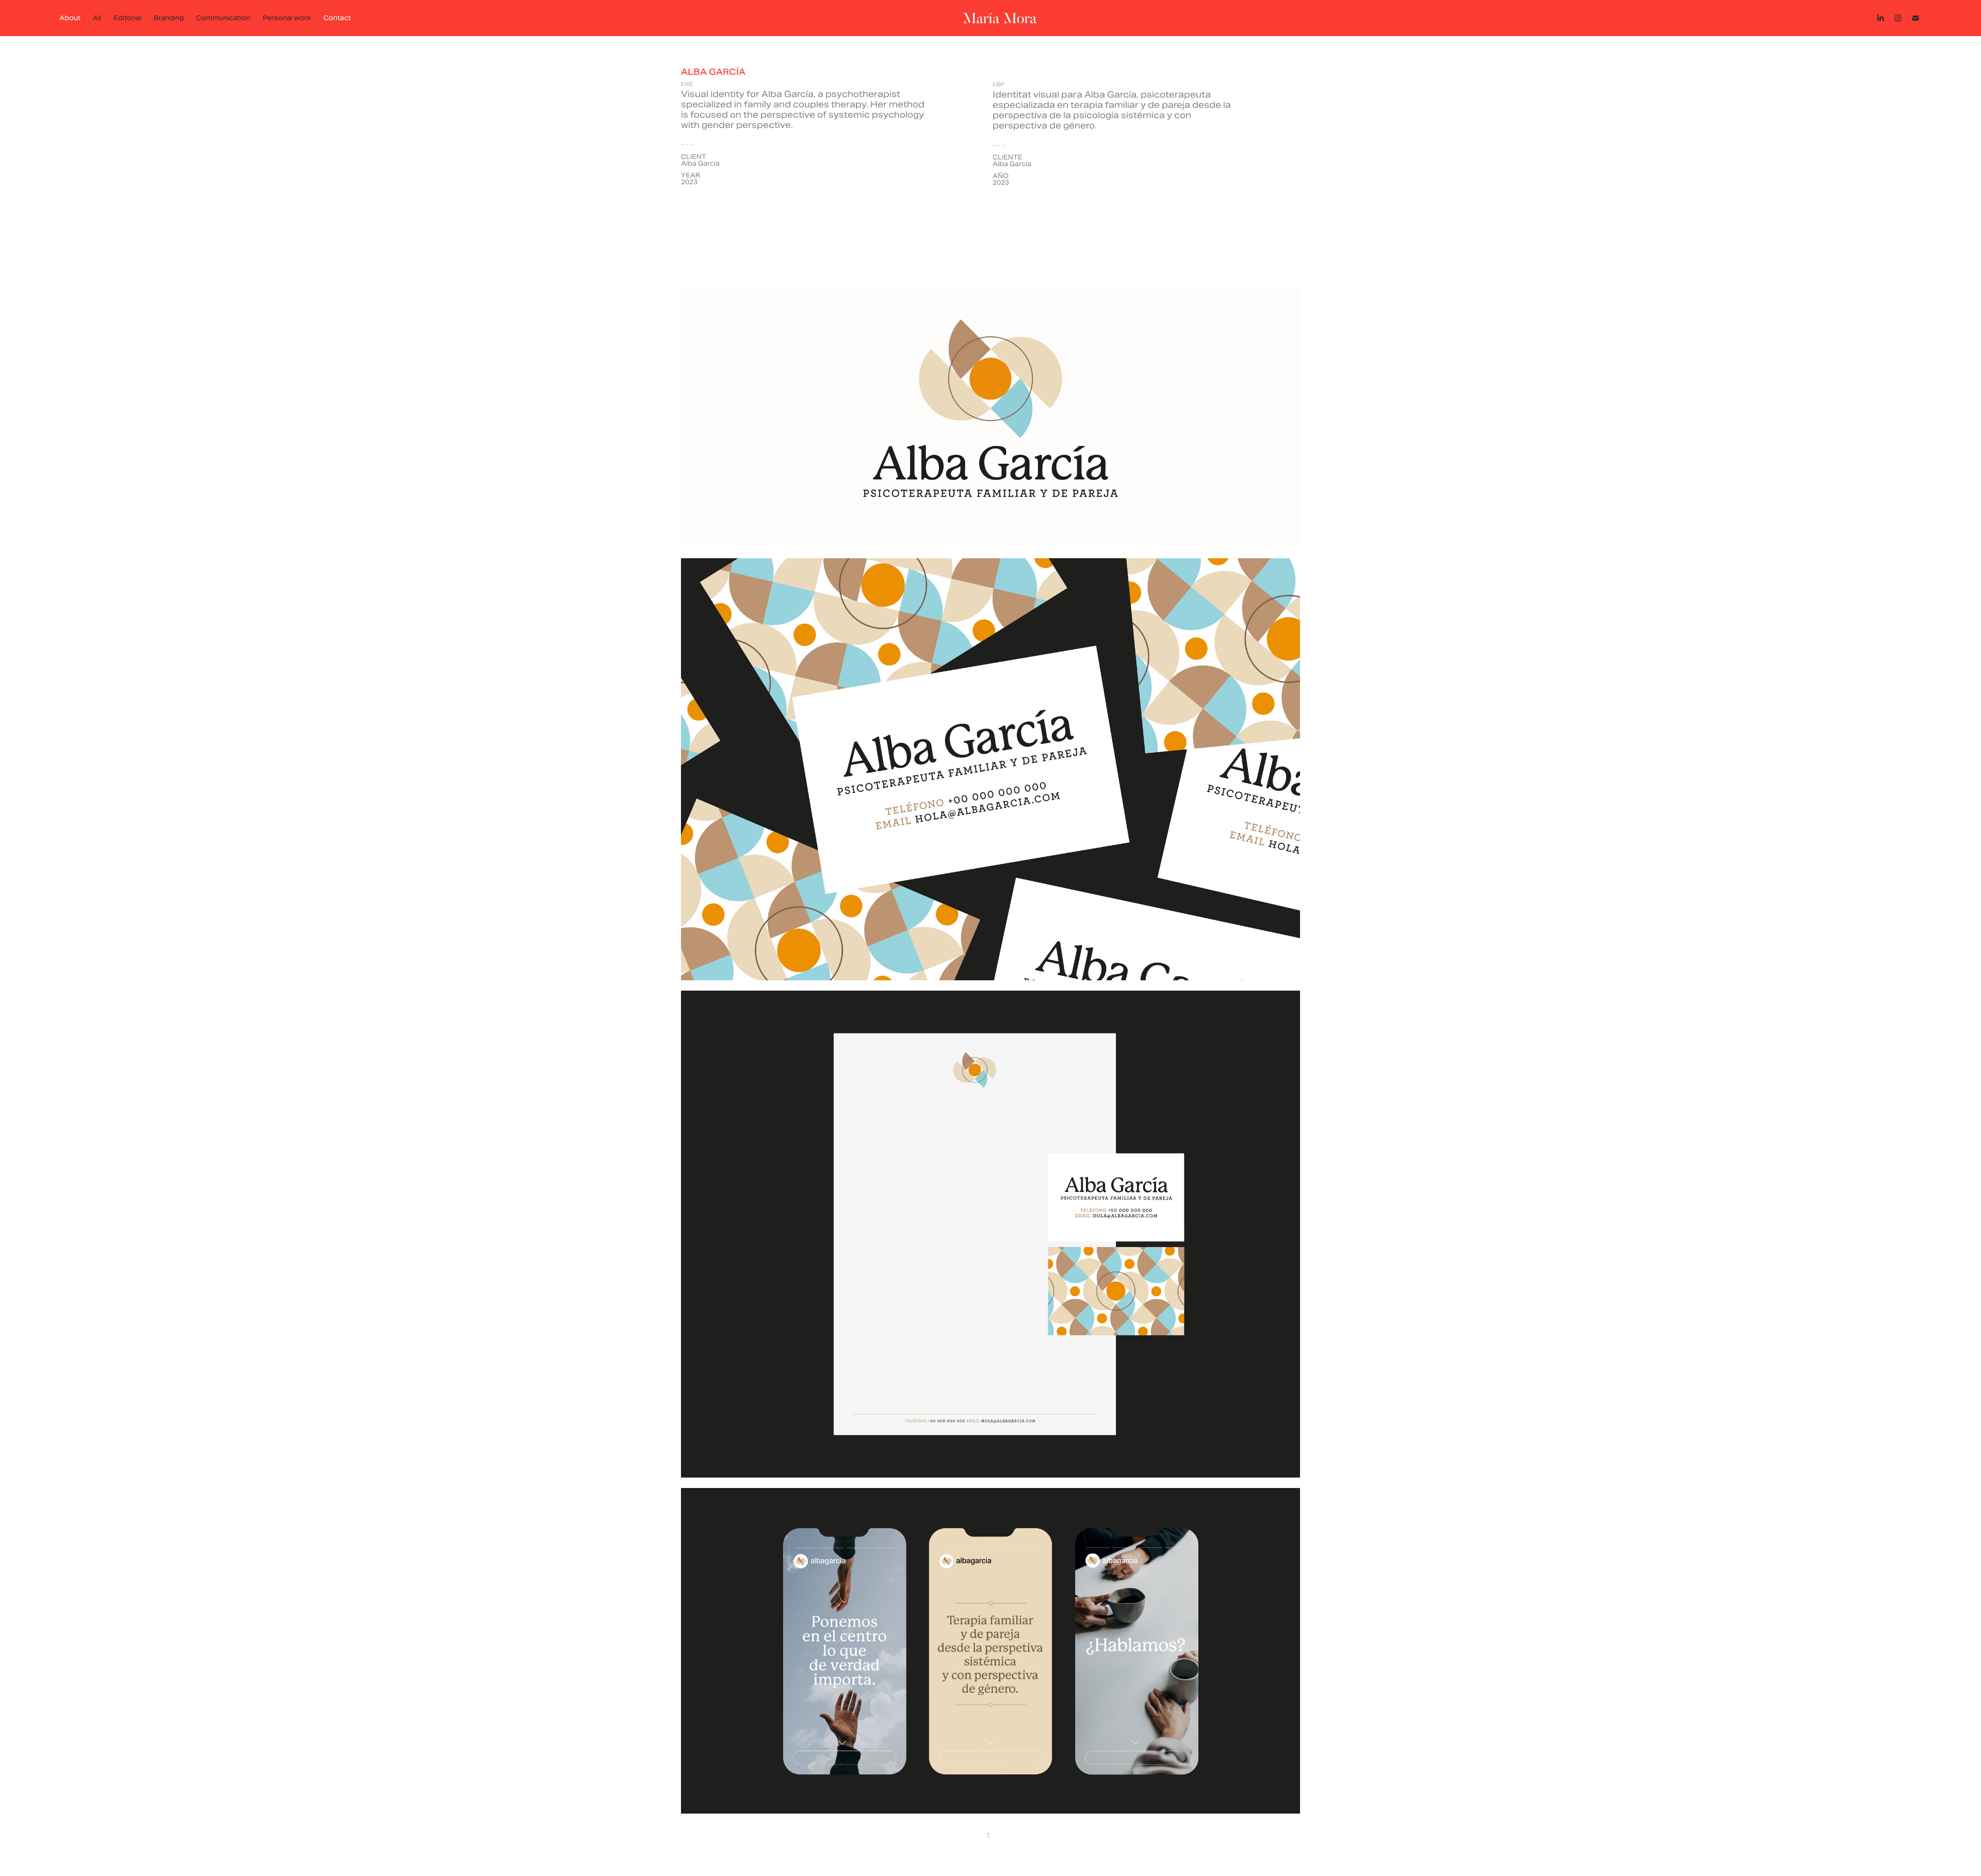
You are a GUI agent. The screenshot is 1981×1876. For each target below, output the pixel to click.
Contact (337, 18)
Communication (223, 18)
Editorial (127, 18)
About (70, 18)
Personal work (287, 18)
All (97, 18)
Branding (169, 18)
